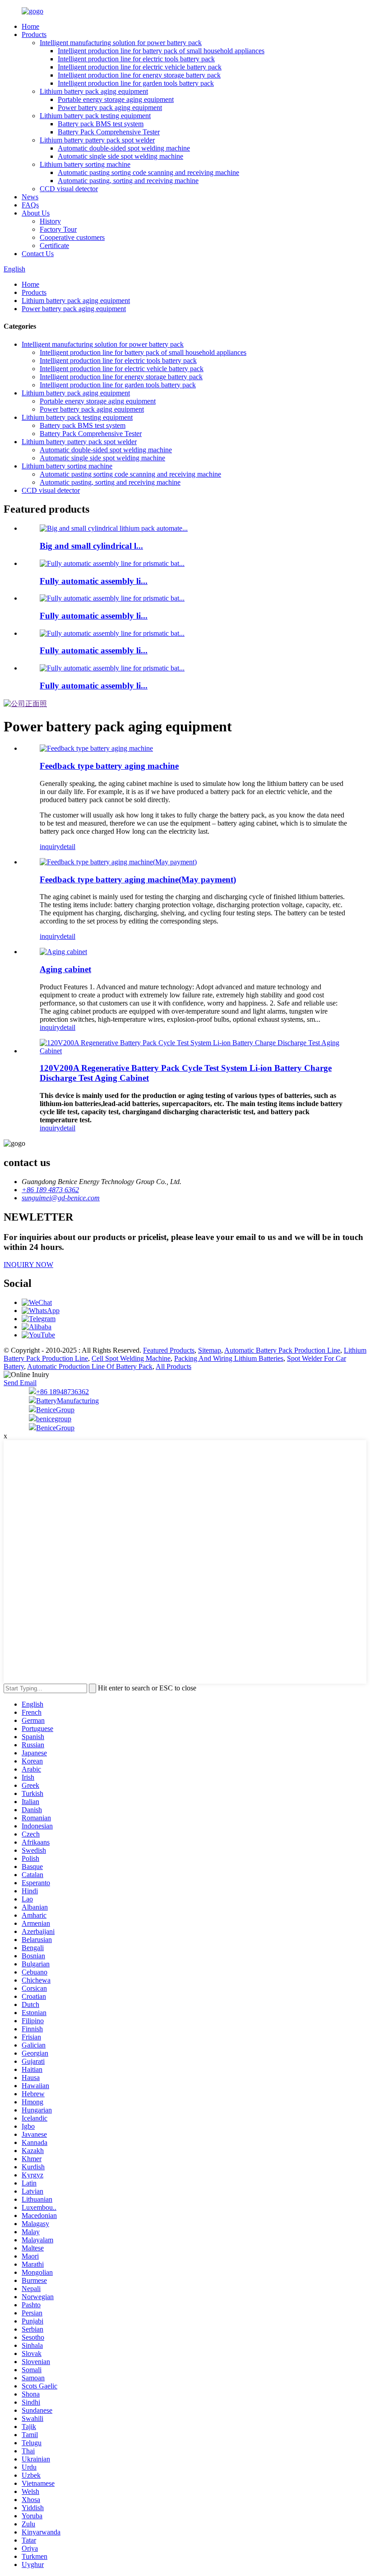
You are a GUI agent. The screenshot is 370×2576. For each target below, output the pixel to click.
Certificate (54, 246)
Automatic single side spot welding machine (120, 156)
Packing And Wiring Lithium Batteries (229, 1358)
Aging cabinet (65, 969)
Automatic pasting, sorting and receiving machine (128, 181)
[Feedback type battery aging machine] (96, 748)
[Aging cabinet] (63, 952)
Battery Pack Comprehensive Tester (109, 132)
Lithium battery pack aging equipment (94, 91)
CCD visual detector (69, 189)
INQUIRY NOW (28, 1265)
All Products (173, 1366)
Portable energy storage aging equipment (116, 99)
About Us (36, 213)
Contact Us (38, 254)
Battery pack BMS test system (101, 124)
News (30, 197)
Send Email (20, 1383)
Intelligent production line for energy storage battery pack (139, 75)
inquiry (50, 847)
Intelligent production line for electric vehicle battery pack (140, 67)
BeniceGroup (55, 1410)
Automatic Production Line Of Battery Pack (90, 1366)
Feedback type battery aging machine (109, 766)
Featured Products (169, 1350)
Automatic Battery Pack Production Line (282, 1350)
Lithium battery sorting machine (85, 164)
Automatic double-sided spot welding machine (124, 148)
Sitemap (210, 1350)
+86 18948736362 (62, 1392)
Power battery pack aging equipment (110, 108)
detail (68, 847)
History (50, 221)
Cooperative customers (72, 237)
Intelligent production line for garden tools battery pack (136, 83)
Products (34, 34)
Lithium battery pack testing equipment (95, 116)
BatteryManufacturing (67, 1401)
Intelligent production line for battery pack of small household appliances (161, 51)
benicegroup (54, 1419)
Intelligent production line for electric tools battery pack (136, 59)
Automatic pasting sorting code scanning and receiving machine (148, 172)
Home (30, 26)
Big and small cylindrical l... (91, 546)
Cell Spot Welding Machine (131, 1358)
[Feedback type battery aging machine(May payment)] (118, 862)
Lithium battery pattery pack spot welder (97, 140)
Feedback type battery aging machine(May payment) (138, 879)
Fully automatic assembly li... (94, 581)
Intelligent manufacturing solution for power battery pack (121, 43)
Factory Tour (58, 229)
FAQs (30, 205)
